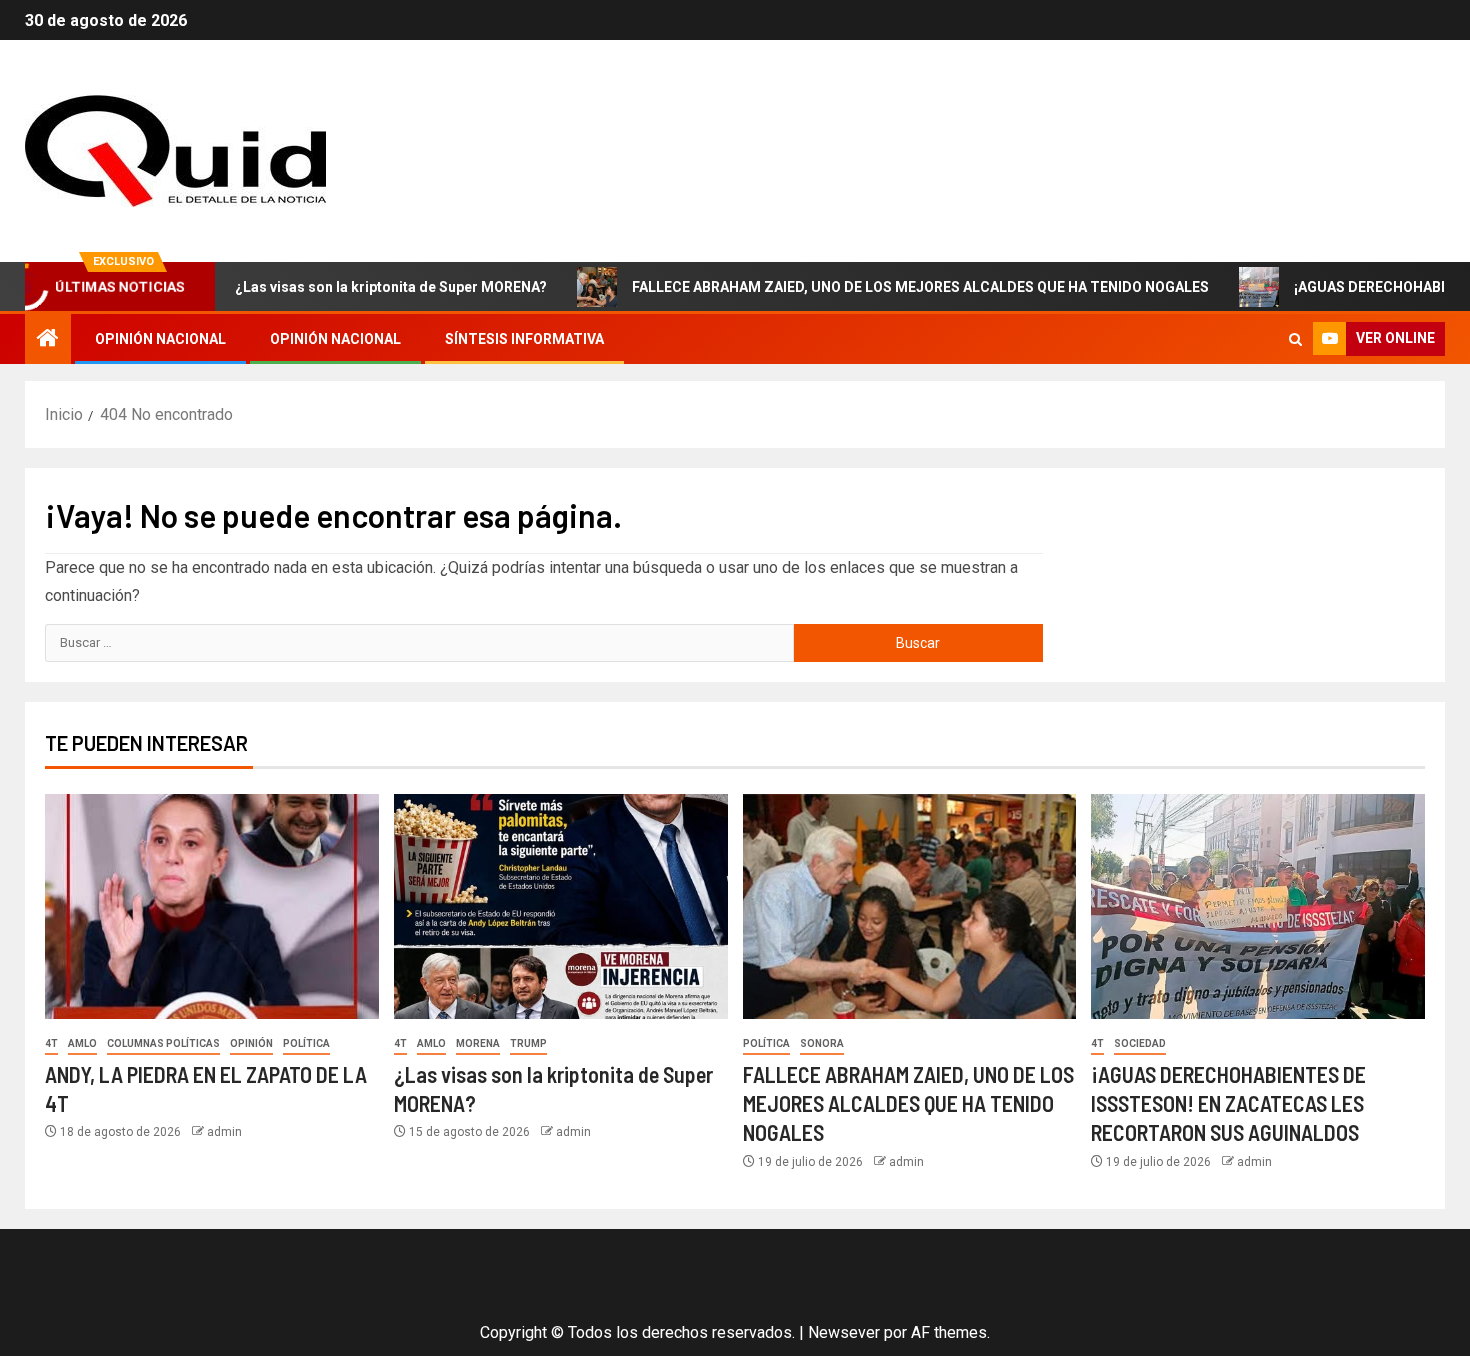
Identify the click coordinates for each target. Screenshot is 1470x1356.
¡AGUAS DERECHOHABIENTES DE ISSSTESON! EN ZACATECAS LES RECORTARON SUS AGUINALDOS (1228, 1103)
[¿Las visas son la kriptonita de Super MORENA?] (561, 906)
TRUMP (528, 1043)
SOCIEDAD (1140, 1043)
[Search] (1295, 339)
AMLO (82, 1043)
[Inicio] (48, 340)
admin (224, 1132)
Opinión (251, 1043)
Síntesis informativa (524, 339)
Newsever (844, 1332)
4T (51, 1043)
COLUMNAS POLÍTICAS (163, 1043)
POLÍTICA (306, 1043)
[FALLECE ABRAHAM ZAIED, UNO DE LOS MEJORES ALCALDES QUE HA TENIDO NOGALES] (910, 906)
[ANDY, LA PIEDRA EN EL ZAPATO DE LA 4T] (212, 906)
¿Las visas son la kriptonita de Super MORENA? (350, 287)
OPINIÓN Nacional (160, 339)
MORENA (478, 1043)
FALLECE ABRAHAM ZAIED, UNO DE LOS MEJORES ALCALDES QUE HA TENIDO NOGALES (879, 287)
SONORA (822, 1043)
